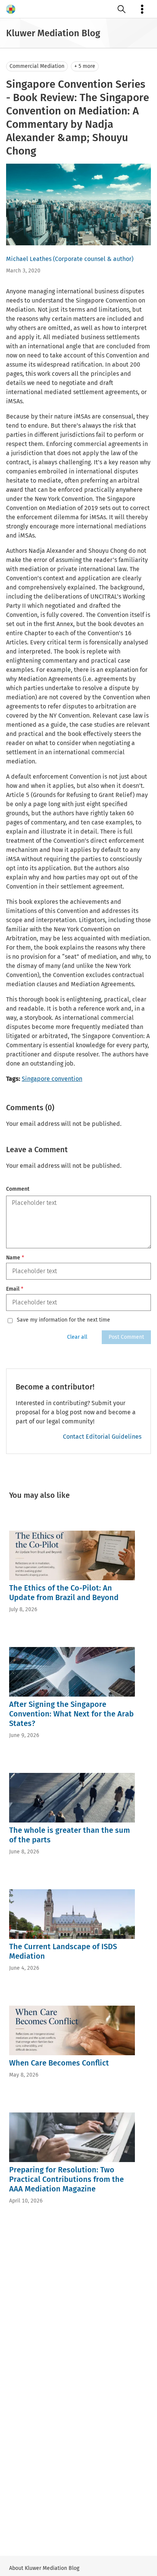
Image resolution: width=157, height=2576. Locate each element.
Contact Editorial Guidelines (102, 1437)
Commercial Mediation (37, 66)
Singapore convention (52, 1079)
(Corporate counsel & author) (93, 259)
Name (15, 1258)
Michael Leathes (29, 259)
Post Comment (126, 1337)
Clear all (77, 1337)
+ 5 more (85, 66)
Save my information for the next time (63, 1320)
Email (15, 1289)
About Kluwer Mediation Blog (44, 2568)
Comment (18, 1189)
